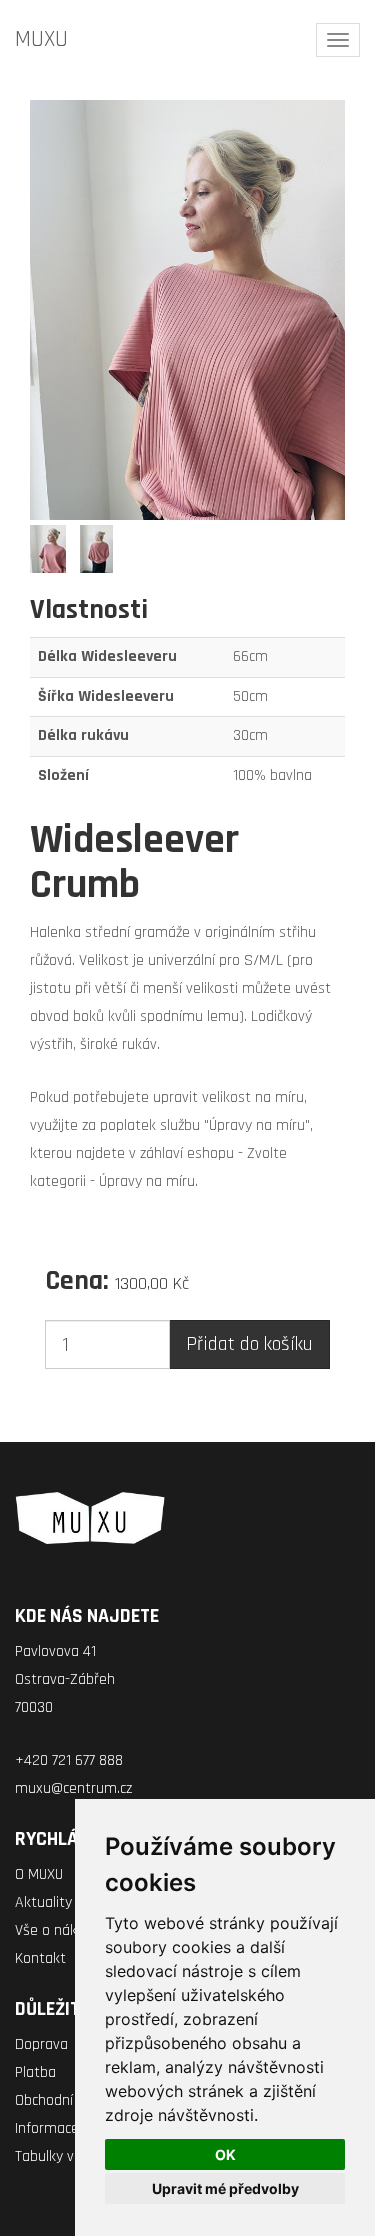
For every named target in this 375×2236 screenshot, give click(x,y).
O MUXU (39, 1874)
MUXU (41, 39)
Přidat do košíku (249, 1344)
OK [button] (225, 2154)
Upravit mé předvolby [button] (225, 2188)
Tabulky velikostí (67, 2156)
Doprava (41, 2044)
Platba (35, 2072)
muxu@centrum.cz (73, 1788)
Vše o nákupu (58, 1930)
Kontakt (40, 1958)
